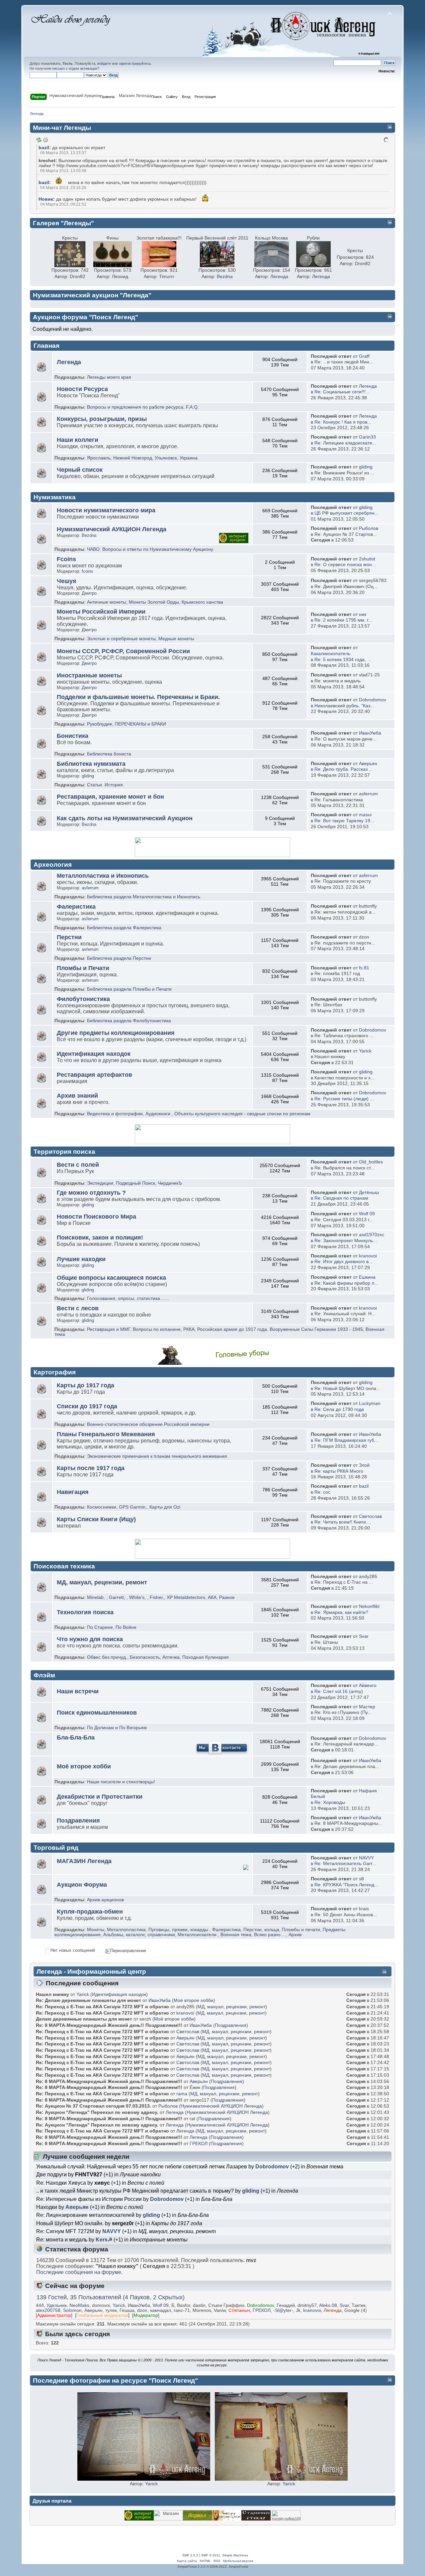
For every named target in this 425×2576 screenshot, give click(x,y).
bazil (44, 148)
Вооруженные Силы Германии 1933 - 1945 (316, 1329)
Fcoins (66, 559)
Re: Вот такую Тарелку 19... (344, 821)
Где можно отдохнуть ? (91, 1193)
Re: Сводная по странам (341, 1198)
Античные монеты (107, 602)
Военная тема (236, 1935)
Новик (46, 199)
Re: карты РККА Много (339, 1471)
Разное (227, 1597)
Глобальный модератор (102, 2315)
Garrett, (117, 1597)
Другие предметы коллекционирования (116, 1033)
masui (365, 815)
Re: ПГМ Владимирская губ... (346, 1440)
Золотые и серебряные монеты (121, 639)
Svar (364, 1636)
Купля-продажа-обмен (90, 1912)
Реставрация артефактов (94, 1075)
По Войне (126, 1627)
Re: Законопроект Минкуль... (346, 1241)
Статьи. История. (106, 785)
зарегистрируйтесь (135, 63)
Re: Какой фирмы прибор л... (346, 1283)
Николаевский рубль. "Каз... (344, 706)
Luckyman (370, 1403)
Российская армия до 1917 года (232, 1329)
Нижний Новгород (133, 458)
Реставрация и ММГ (109, 1329)
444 (40, 2305)
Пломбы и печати (301, 1930)
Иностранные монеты (89, 675)
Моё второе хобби (84, 1766)
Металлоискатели (197, 1935)
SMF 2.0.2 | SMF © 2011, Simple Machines (215, 2555)
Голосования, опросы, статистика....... (128, 1298)
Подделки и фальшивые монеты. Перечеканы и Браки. (138, 697)
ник (363, 614)
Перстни (69, 937)
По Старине (100, 1627)
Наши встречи (78, 1691)
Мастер (367, 1707)
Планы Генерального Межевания (106, 1434)
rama (182, 2094)
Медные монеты (176, 639)
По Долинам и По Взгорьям (117, 1728)
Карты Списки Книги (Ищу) (96, 1519)
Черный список (80, 470)
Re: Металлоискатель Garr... (345, 1864)
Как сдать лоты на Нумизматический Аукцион (125, 818)
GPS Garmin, (133, 1507)
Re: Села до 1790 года (339, 1409)
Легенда (279, 277)
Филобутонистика (83, 999)
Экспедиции (100, 1183)
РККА (189, 1329)
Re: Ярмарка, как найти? (341, 1612)
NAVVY (366, 1858)
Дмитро (89, 593)
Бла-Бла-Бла (76, 1737)
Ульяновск (166, 458)
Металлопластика (126, 1930)
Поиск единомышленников (97, 1713)
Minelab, (96, 1597)
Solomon (72, 2310)
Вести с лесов (78, 1308)
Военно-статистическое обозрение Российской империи (148, 1424)
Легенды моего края (109, 377)
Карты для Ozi (165, 1507)
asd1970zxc (372, 1235)
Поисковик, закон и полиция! (100, 1238)
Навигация (73, 1492)
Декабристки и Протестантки (100, 1797)
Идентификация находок (94, 1054)
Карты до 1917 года (85, 1385)
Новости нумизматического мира (106, 510)
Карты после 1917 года (91, 1468)
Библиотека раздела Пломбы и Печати (129, 989)
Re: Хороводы (330, 1802)
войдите (104, 63)
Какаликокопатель (331, 654)
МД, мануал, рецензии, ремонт (102, 1582)
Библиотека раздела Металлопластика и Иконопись (144, 897)
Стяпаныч (239, 2310)
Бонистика (73, 736)
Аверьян (368, 764)
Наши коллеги (78, 440)
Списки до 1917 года (87, 1406)
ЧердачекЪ (170, 1183)
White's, (137, 1597)
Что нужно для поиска (90, 1639)
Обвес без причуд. (107, 1657)
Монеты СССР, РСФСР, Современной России (123, 651)
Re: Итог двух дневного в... (343, 1262)
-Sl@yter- (283, 2310)
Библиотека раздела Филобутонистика (129, 1021)
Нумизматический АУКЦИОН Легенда (112, 529)
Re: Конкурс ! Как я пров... (343, 422)
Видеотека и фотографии (115, 1114)
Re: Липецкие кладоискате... (345, 443)
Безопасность (145, 1657)
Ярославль (99, 458)
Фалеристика (76, 907)
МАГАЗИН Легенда (84, 1861)
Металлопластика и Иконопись (103, 876)
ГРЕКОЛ (199, 2143)
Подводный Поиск (135, 1183)
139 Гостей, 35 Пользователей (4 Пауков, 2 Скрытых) (111, 2297)
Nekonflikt (369, 1606)
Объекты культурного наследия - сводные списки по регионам (242, 1114)
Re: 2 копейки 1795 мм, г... (343, 620)
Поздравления (78, 1821)
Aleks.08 (328, 2305)
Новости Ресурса (82, 389)
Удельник (57, 2305)
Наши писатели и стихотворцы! (121, 1782)
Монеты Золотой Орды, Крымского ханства (176, 602)
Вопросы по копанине (157, 1329)
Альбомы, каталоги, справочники (139, 1935)
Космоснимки (102, 1507)
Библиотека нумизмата (91, 764)
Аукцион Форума (82, 1885)
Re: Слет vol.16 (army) (339, 1691)
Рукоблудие (100, 724)
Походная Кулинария (206, 1657)
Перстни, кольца (261, 1930)
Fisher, (157, 1597)
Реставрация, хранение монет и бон (110, 797)
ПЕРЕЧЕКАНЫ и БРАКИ (140, 724)
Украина (189, 458)
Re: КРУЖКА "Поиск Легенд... (346, 1885)
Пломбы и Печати (83, 968)
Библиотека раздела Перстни (119, 958)
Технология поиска (85, 1612)
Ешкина (367, 1277)
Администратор (54, 2315)
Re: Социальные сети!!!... (342, 392)
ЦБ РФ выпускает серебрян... (346, 513)
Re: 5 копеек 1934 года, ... (343, 660)
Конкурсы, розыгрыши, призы (102, 419)
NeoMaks (79, 2305)
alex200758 (48, 2310)
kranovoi (368, 1256)
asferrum (368, 794)
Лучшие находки (81, 1259)
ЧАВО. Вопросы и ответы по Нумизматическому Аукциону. (151, 549)
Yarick (365, 1051)
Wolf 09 (367, 1214)
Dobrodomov (373, 700)
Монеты (96, 1930)
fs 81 (364, 968)
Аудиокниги (158, 1114)
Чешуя (67, 581)
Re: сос (322, 1492)
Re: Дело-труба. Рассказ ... (344, 769)
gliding (366, 467)
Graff (364, 356)
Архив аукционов (105, 1900)
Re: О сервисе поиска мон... (345, 565)
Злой (364, 1465)
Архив (295, 1935)
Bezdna (225, 277)
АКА (212, 1597)
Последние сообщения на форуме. (79, 2272)
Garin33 (367, 437)
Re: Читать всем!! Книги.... (343, 1522)
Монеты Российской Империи (101, 612)
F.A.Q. (192, 407)
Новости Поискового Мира (96, 1217)
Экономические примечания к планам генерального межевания (157, 1456)
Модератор (146, 2315)
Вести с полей (78, 1165)
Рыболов (369, 528)
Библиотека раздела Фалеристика (124, 928)
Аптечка (171, 1657)
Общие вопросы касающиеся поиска (111, 1278)
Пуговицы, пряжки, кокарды (178, 1930)
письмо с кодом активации (75, 68)
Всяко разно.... (270, 1935)
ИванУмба (370, 733)
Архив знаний (77, 1096)
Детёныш (369, 1192)
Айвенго (368, 1685)
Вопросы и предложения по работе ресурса (135, 407)
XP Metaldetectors (186, 1597)
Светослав (370, 1516)
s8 (361, 1879)
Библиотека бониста (109, 754)
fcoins (87, 571)
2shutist (367, 559)
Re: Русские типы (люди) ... (344, 1099)
